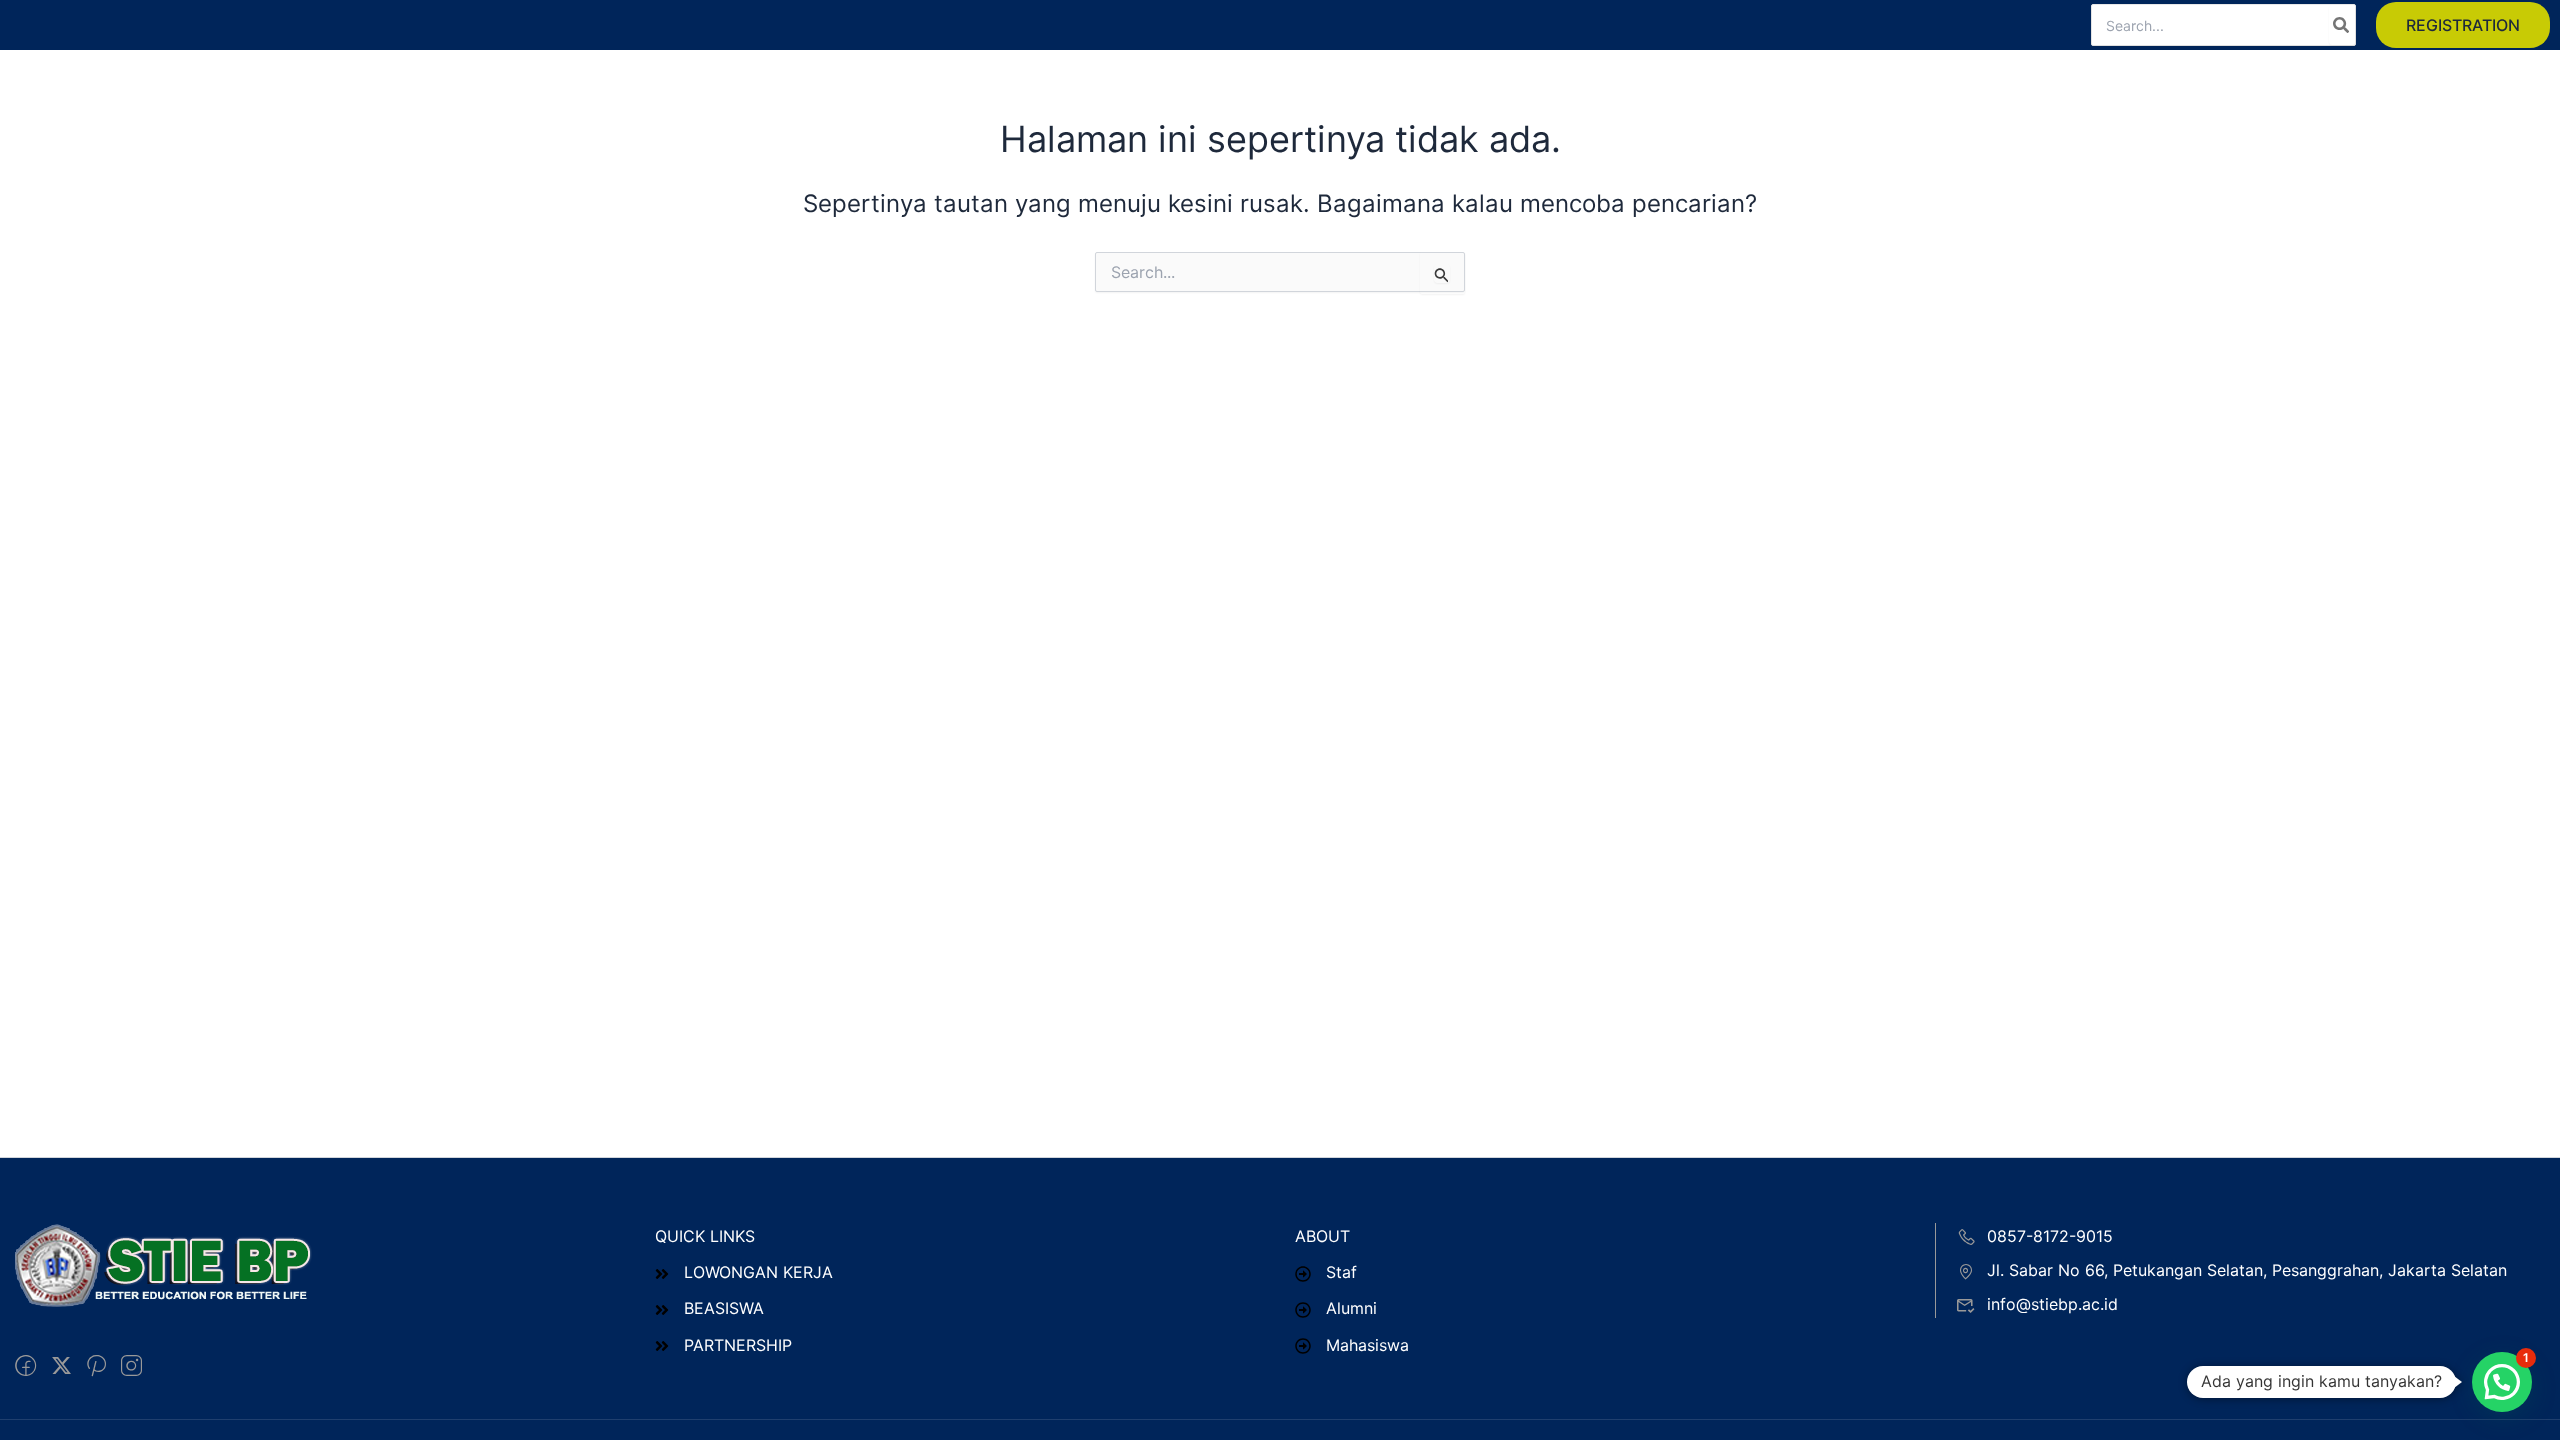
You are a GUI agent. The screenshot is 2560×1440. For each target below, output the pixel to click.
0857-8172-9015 (2050, 1236)
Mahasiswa (1367, 1345)
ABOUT (1322, 1236)
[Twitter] (61, 1366)
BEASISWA (724, 1308)
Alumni (1351, 1308)
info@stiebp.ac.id (2052, 1304)
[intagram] (131, 1366)
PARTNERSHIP (738, 1345)
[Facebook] (25, 1366)
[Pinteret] (96, 1366)
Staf (1341, 1272)
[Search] (2342, 25)
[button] (2463, 25)
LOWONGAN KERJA (758, 1272)
